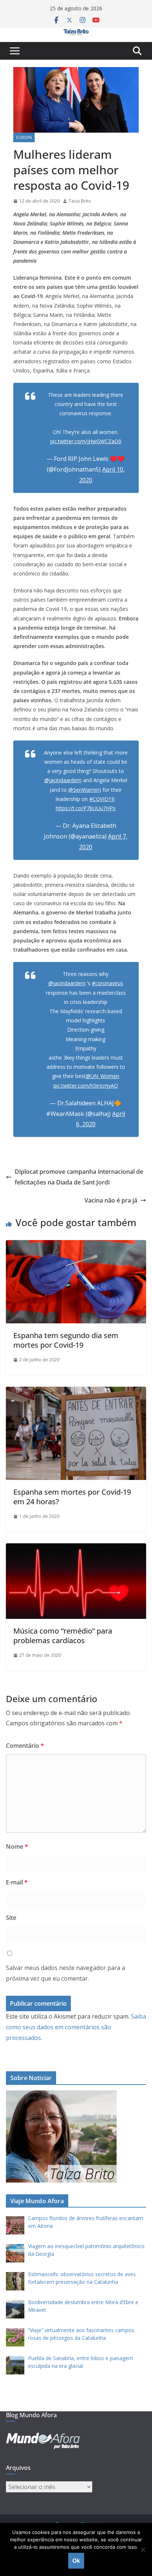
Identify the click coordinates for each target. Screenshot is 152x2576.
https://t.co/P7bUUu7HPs (86, 808)
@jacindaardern (63, 780)
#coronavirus (108, 983)
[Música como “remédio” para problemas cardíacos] (76, 1548)
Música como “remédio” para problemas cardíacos (63, 1636)
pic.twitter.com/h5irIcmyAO (86, 1086)
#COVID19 (102, 799)
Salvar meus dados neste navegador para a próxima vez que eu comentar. (65, 1973)
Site (11, 1918)
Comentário (25, 1746)
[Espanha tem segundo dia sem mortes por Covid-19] (76, 1245)
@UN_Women (102, 1076)
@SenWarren (84, 790)
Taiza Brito (80, 201)
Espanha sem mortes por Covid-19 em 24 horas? (72, 1497)
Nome (17, 1847)
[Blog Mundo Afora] (76, 33)
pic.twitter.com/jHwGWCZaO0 (86, 441)
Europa (24, 137)
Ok (76, 2561)
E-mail (17, 1882)
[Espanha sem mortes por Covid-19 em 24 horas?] (76, 1392)
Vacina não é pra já (111, 1200)
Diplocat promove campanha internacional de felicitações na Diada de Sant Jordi (79, 1177)
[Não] (143, 2549)
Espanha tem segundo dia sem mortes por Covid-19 (66, 1340)
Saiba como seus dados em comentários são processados (76, 2027)
